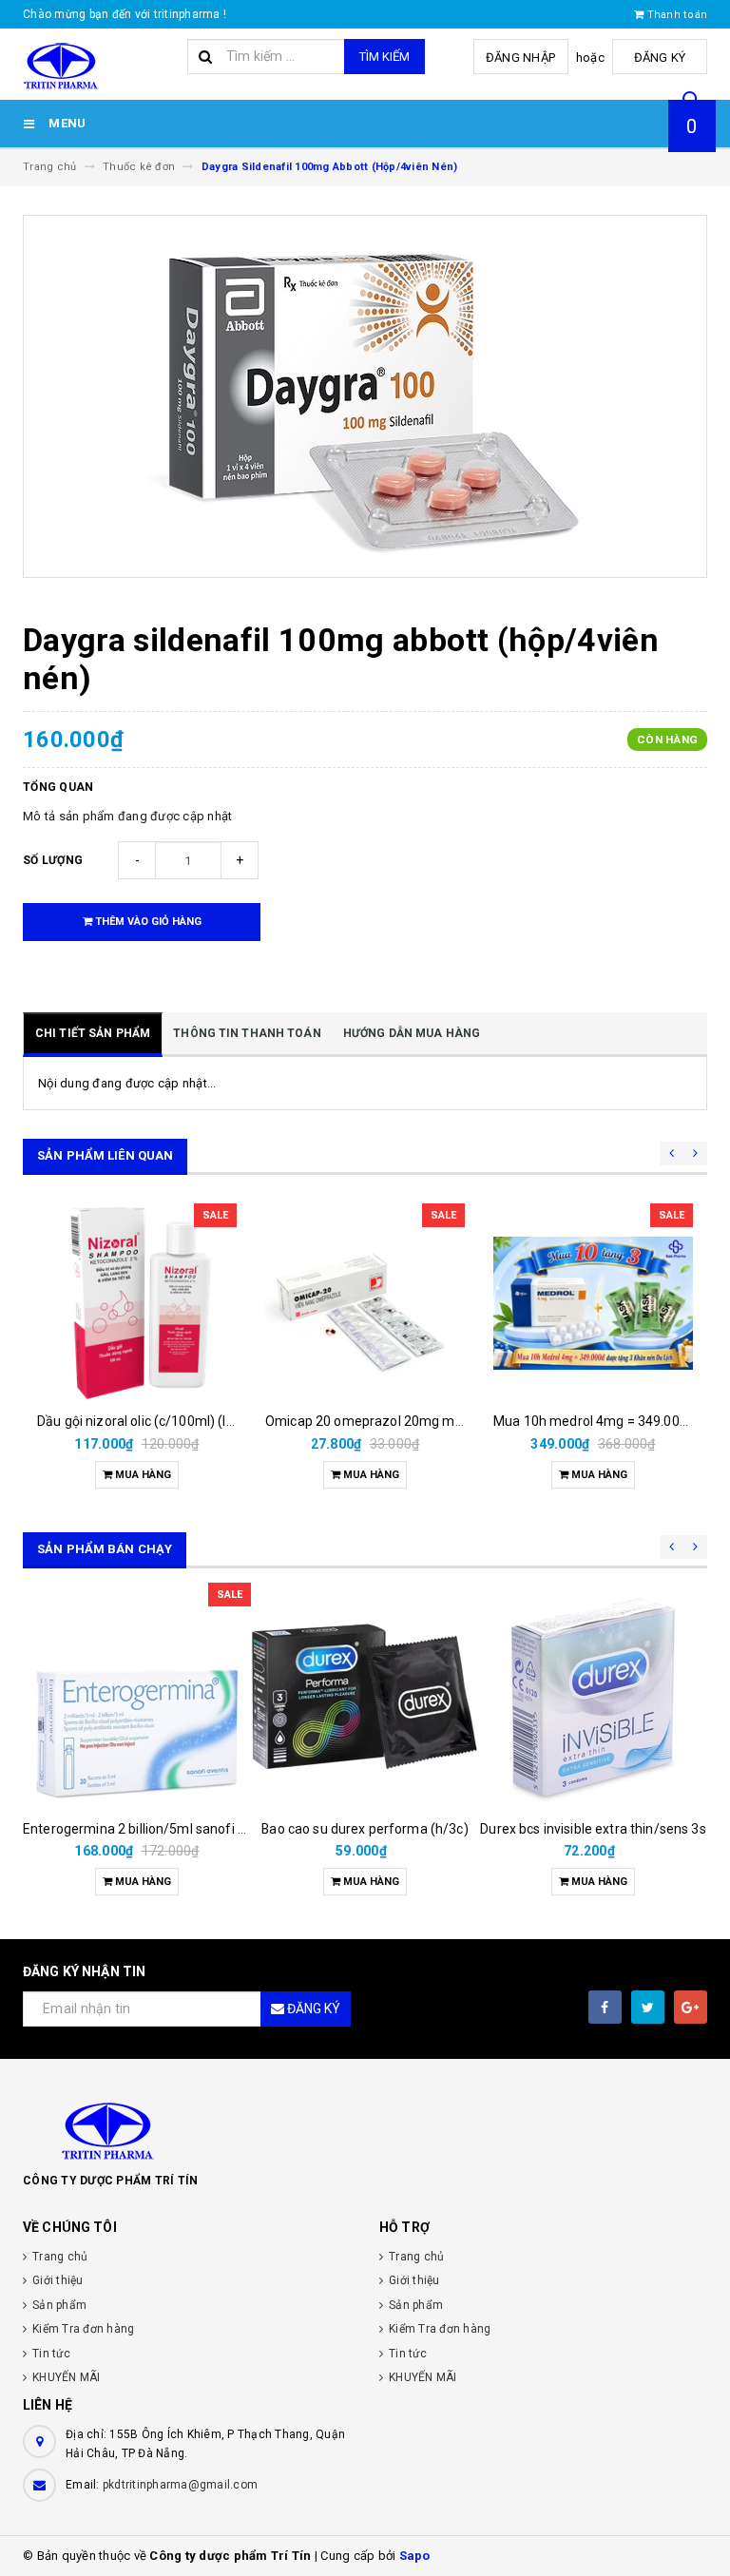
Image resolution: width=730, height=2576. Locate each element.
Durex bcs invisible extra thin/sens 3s (593, 1829)
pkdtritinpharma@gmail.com (180, 2485)
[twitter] (648, 2007)
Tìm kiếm (384, 57)
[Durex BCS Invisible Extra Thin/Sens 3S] (593, 1697)
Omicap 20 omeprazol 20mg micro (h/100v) (399, 1421)
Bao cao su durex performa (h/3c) (365, 1829)
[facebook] (605, 2007)
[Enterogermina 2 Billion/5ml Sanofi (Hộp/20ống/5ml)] (137, 1697)
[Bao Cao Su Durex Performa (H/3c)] (365, 1697)
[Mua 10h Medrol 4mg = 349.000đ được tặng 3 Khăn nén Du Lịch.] (593, 1303)
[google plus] (691, 2007)
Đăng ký (660, 58)
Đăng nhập (520, 58)
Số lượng (53, 860)
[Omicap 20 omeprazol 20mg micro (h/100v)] (365, 1303)
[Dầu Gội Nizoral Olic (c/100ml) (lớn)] (137, 1303)
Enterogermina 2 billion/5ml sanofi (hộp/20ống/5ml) (183, 1829)
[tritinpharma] (365, 2129)
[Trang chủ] (98, 65)
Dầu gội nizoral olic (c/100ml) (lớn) (142, 1421)
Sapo (415, 2556)
